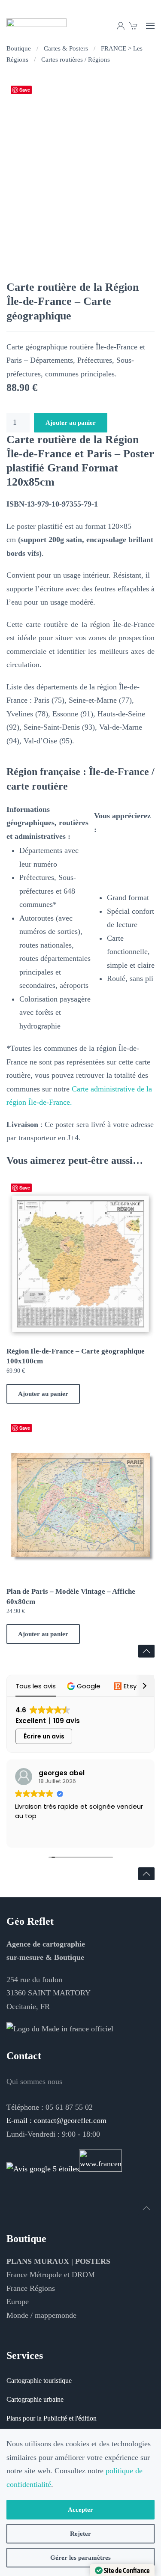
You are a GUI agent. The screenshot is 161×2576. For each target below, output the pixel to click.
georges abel (62, 1773)
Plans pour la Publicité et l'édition (52, 2418)
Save (25, 90)
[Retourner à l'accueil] (36, 26)
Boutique (26, 2239)
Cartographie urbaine (35, 2399)
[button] (150, 26)
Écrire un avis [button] (44, 1736)
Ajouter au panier (71, 423)
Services (25, 2355)
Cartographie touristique (39, 2381)
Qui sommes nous (34, 2081)
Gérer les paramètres (80, 2558)
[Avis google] (43, 2168)
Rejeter (80, 2534)
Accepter (80, 2510)
